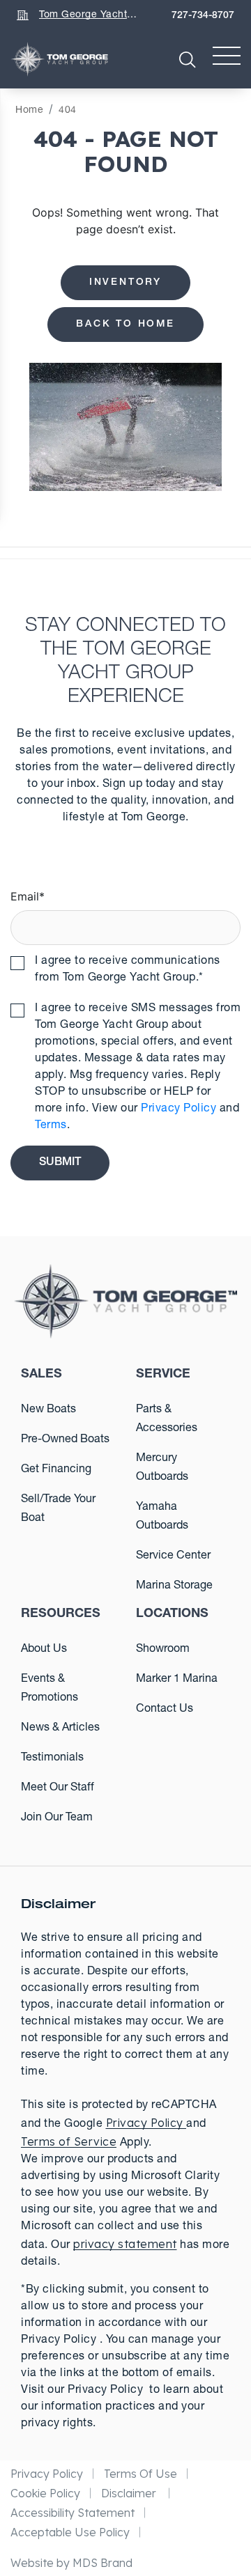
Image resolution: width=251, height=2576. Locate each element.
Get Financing (56, 1470)
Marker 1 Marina (177, 1680)
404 (68, 111)
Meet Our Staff (58, 1788)
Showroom (163, 1650)
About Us (44, 1650)
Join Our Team (57, 1818)
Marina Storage (174, 1586)
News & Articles (60, 1728)
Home (29, 111)
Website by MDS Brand (71, 2563)
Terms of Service (69, 2141)
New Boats (48, 1410)
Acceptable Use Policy (70, 2532)
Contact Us (165, 1710)
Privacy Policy (178, 1109)
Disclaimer (130, 2493)
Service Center (173, 1556)
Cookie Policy (45, 2493)
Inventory (125, 283)
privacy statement (125, 2244)
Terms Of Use (140, 2474)
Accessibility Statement (73, 2513)
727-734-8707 (203, 16)
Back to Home (125, 325)
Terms (51, 1126)
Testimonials (52, 1758)
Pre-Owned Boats (65, 1440)
